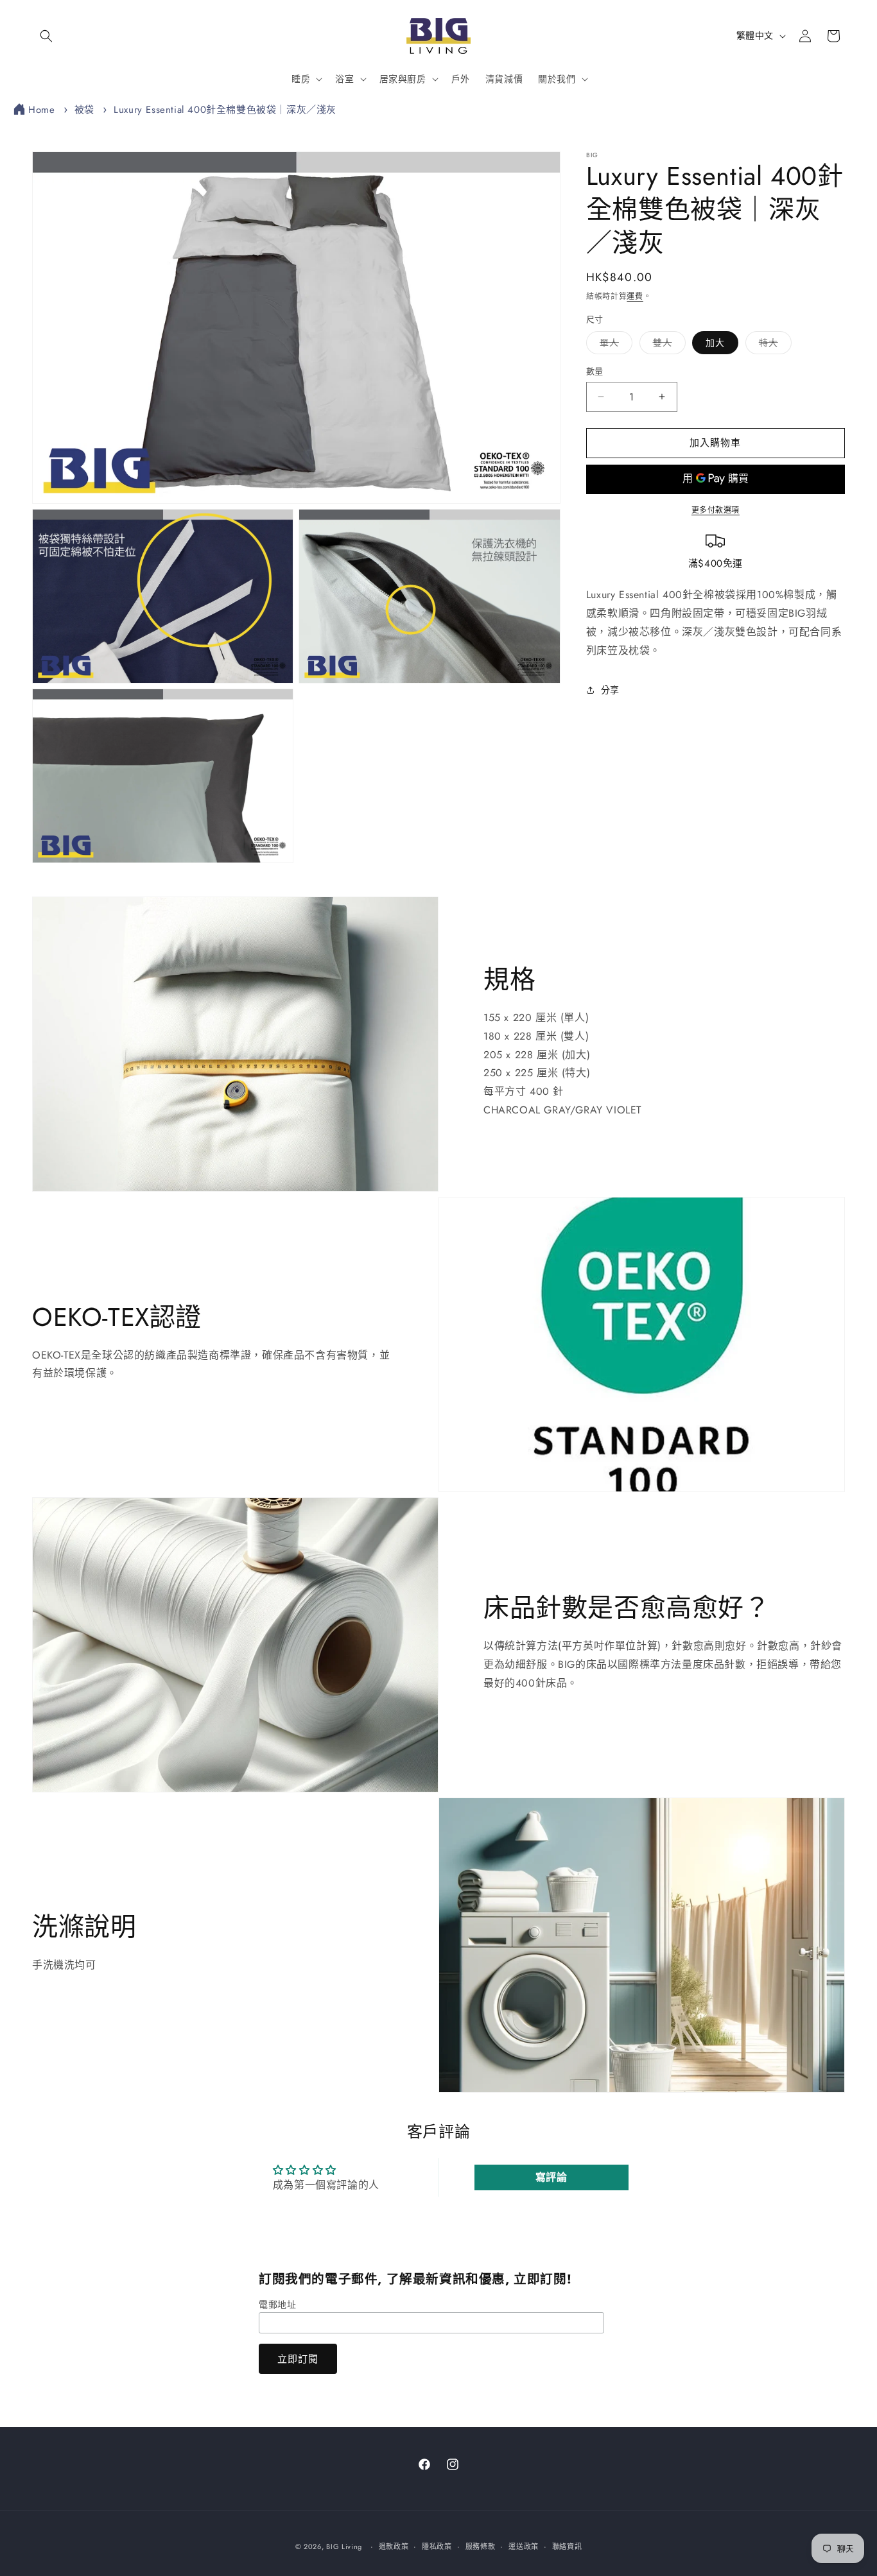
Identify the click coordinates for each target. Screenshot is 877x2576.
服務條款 (481, 2546)
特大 (773, 345)
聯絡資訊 (567, 2546)
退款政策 (394, 2546)
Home (41, 110)
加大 (715, 343)
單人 (614, 345)
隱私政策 (437, 2546)
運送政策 (524, 2546)
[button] (46, 36)
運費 (635, 296)
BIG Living (344, 2546)
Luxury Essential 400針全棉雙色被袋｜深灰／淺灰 (225, 110)
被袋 (84, 110)
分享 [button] (610, 689)
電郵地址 (277, 2305)
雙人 (667, 345)
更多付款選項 (716, 510)
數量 (595, 371)
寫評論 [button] (551, 2177)
